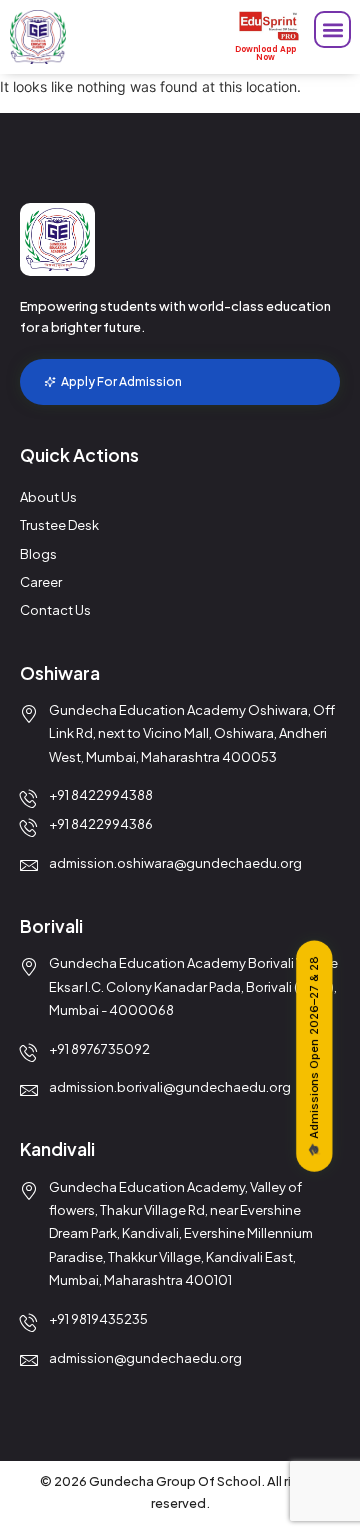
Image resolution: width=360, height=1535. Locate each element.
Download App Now (265, 53)
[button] (332, 29)
